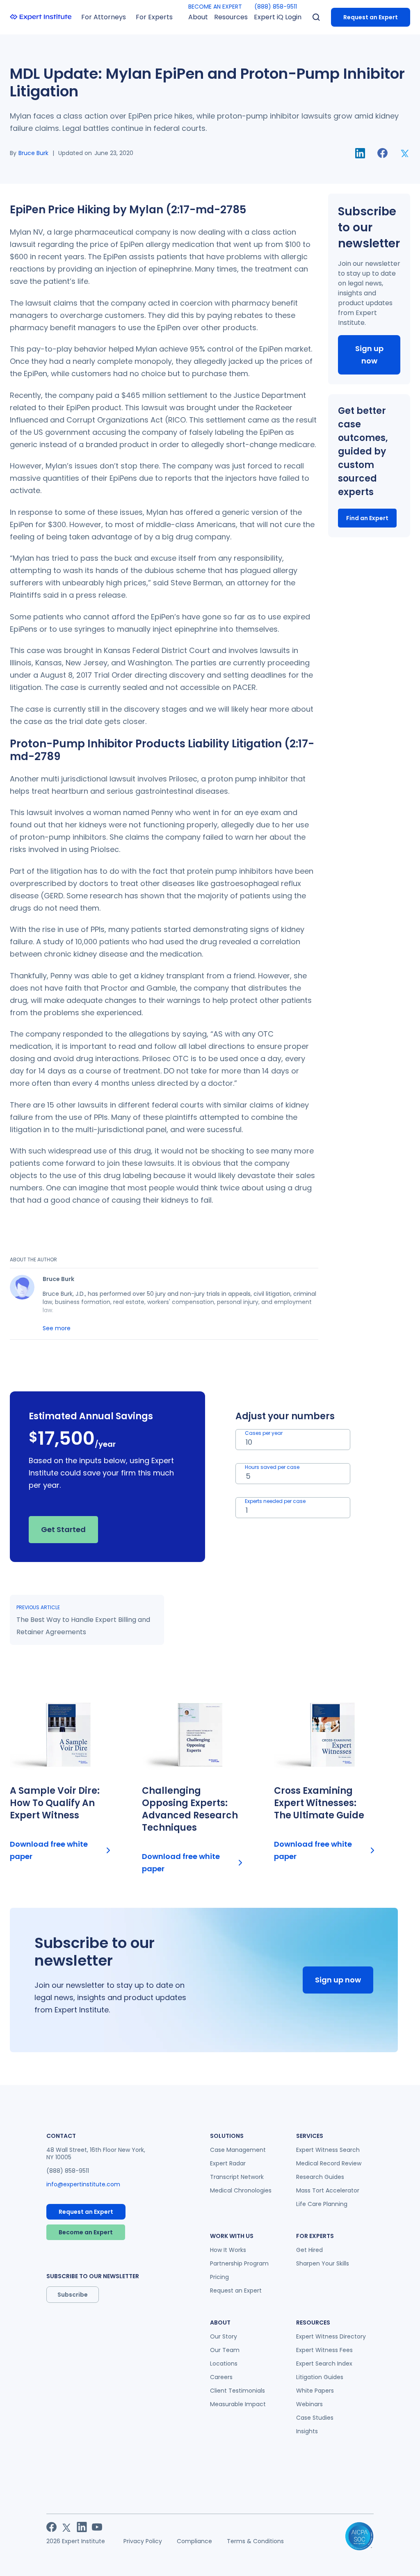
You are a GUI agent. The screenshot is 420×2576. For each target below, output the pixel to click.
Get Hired (309, 2250)
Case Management (238, 2150)
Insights (307, 2431)
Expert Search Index (324, 2364)
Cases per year (264, 1433)
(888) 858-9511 (276, 7)
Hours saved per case (272, 1467)
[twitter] (405, 153)
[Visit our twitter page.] (67, 2527)
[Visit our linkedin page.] (82, 2527)
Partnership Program (239, 2263)
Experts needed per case (275, 1501)
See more (57, 1328)
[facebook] (382, 153)
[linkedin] (360, 153)
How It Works (228, 2250)
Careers (221, 2377)
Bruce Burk (33, 153)
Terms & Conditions (255, 2541)
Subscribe (73, 2295)
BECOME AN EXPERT (215, 7)
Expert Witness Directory (331, 2336)
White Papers (315, 2391)
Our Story (224, 2336)
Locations (224, 2364)
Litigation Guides (320, 2377)
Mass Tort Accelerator (328, 2190)
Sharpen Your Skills (323, 2263)
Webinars (309, 2404)
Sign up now (369, 355)
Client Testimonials (237, 2391)
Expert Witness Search (328, 2150)
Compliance (194, 2541)
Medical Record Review (329, 2163)
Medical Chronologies (241, 2190)
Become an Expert (86, 2232)
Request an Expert (371, 17)
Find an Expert (367, 518)
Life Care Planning (322, 2204)
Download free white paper (49, 1850)
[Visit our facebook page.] (51, 2527)
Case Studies (315, 2418)
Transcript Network (237, 2177)
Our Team (225, 2350)
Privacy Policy (143, 2541)
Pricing (219, 2277)
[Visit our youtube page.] (97, 2527)
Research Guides (320, 2177)
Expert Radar (228, 2163)
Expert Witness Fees (324, 2350)
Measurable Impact (238, 2404)
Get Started (63, 1529)
